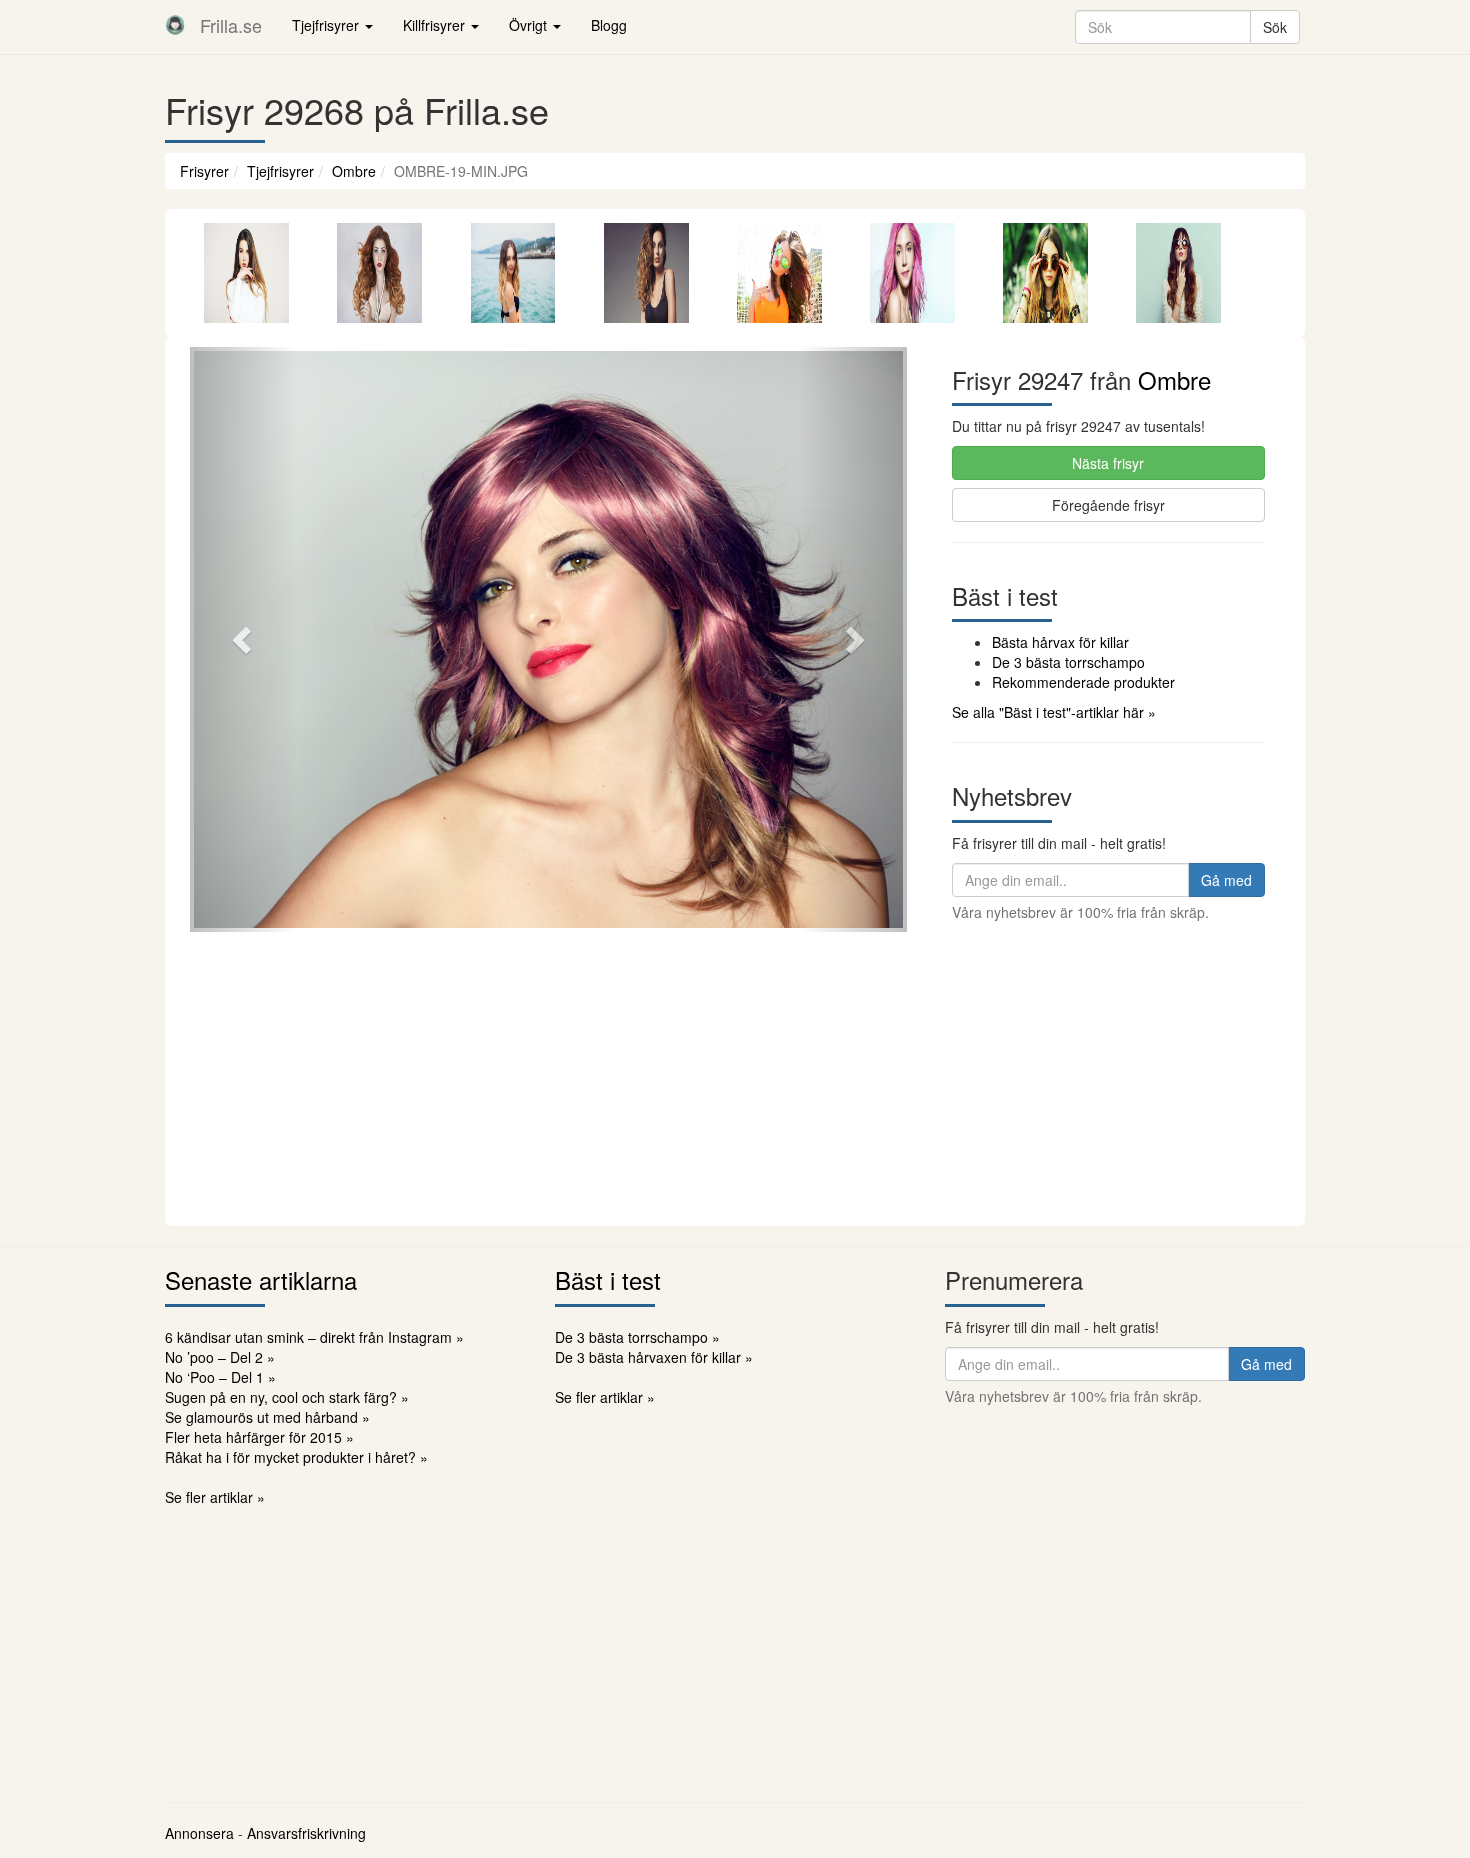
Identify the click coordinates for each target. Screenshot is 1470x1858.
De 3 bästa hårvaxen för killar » (654, 1357)
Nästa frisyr (1108, 463)
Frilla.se (231, 25)
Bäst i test (608, 1279)
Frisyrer (204, 171)
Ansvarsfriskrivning (306, 1833)
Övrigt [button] (530, 25)
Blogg (609, 25)
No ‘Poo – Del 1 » (220, 1377)
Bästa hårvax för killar (1060, 642)
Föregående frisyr (1108, 505)
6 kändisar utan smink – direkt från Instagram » (314, 1337)
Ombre (354, 171)
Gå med (1226, 880)
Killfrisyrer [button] (436, 25)
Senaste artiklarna (261, 1279)
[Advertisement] (735, 1076)
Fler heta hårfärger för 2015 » (259, 1437)
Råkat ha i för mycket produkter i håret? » (296, 1457)
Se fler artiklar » (215, 1497)
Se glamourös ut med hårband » (267, 1417)
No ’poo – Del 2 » (220, 1357)
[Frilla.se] (175, 25)
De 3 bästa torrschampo (1068, 662)
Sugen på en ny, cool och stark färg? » (287, 1397)
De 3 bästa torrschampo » (637, 1337)
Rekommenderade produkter (1083, 682)
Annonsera (199, 1833)
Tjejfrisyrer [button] (327, 25)
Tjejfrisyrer (280, 171)
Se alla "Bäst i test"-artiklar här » (1054, 712)
